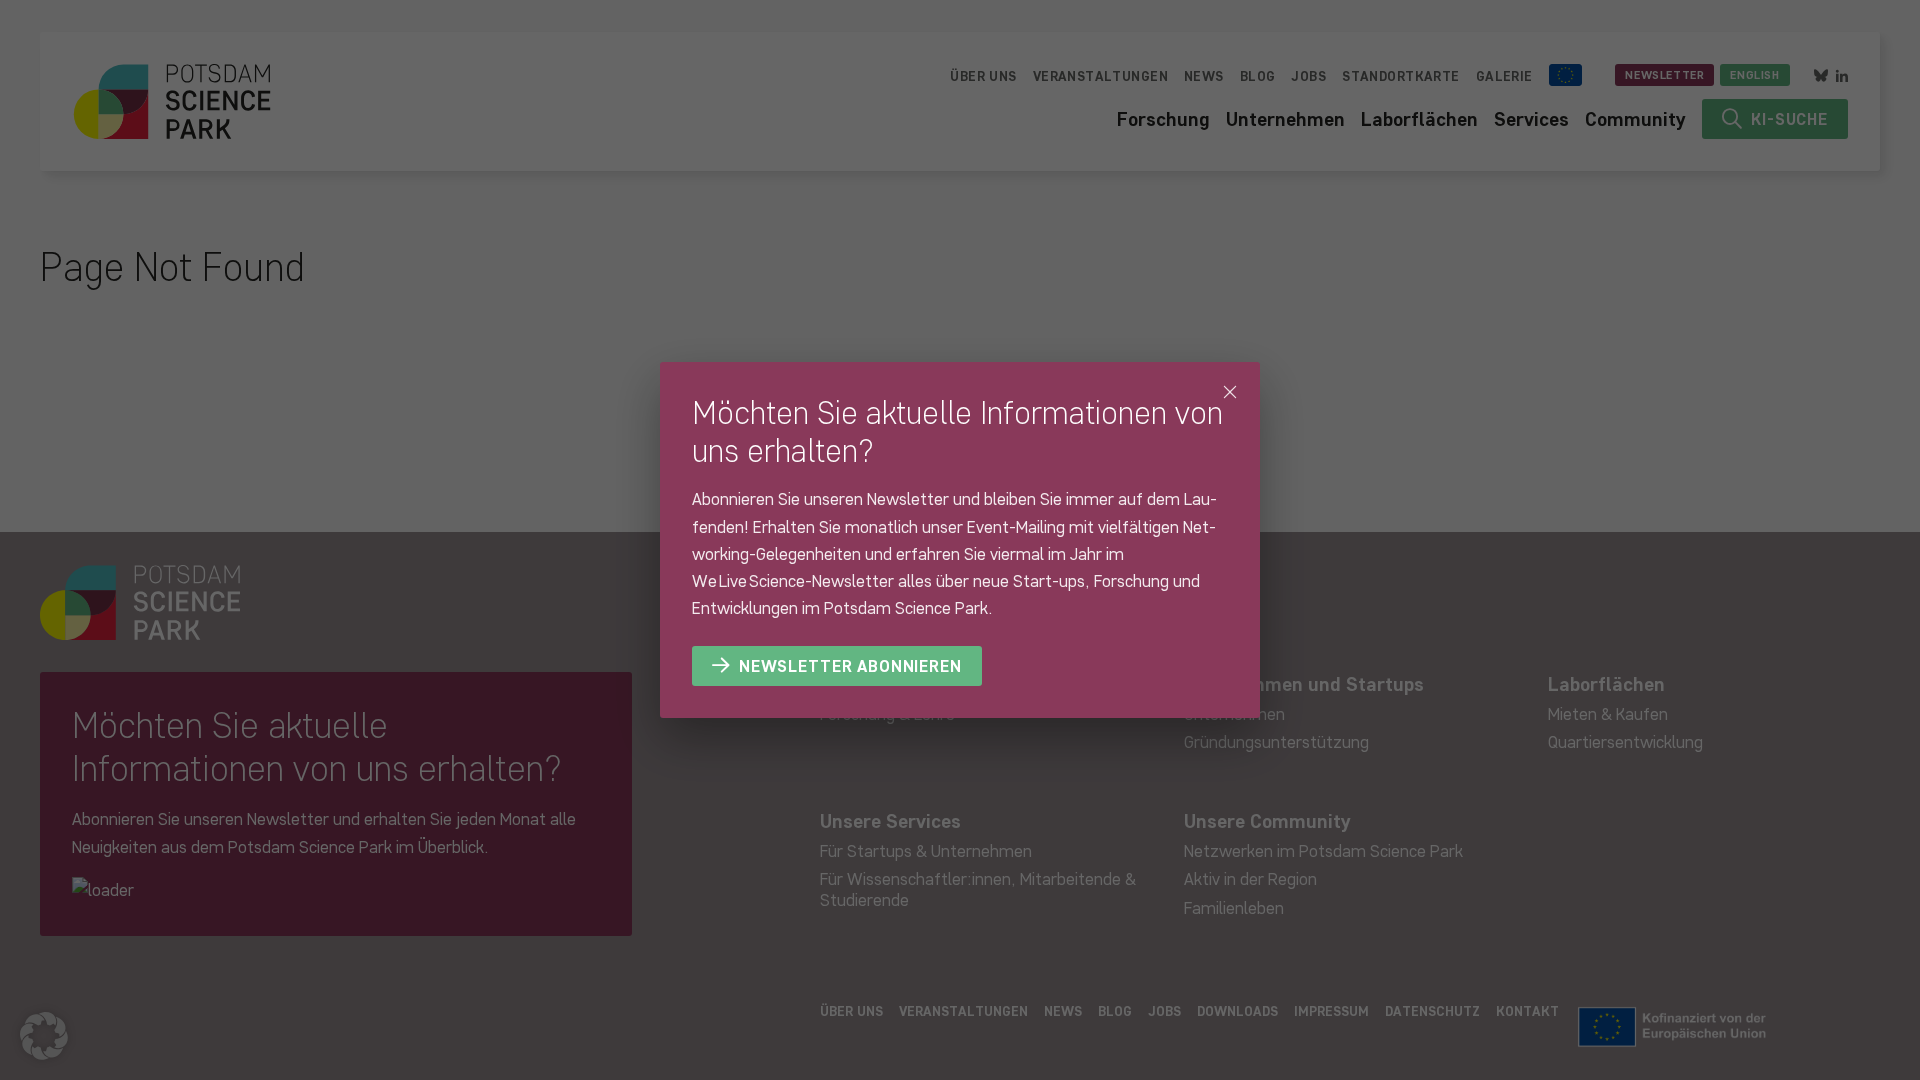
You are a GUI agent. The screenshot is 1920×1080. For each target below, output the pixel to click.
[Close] (1230, 392)
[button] (44, 1036)
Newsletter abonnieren (850, 666)
